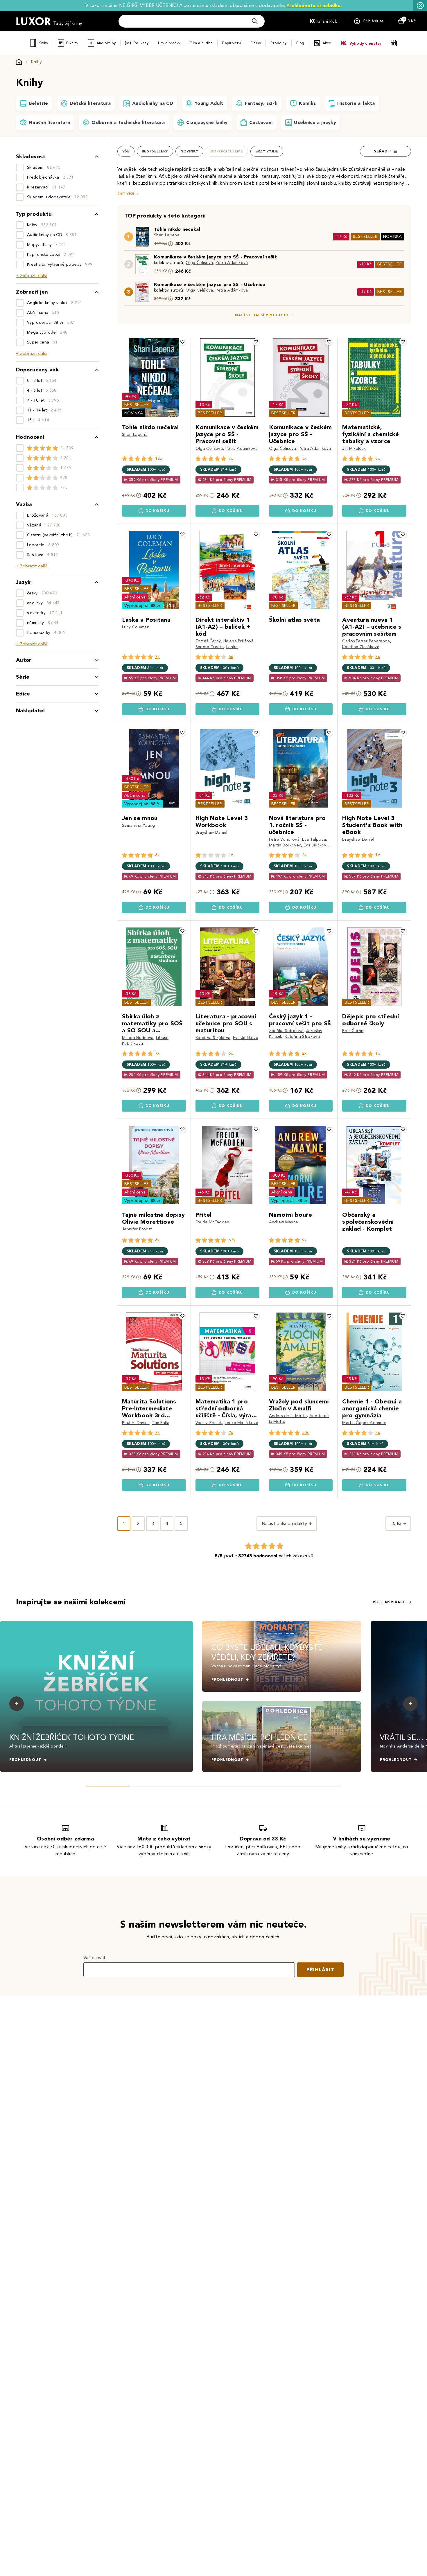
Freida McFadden (212, 1222)
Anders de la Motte (288, 1416)
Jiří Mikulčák (354, 448)
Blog (300, 43)
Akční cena (135, 597)
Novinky (189, 151)
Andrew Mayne (284, 1222)
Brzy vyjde (267, 151)
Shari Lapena (167, 235)
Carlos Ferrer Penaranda (366, 641)
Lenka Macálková (241, 1423)
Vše (126, 151)
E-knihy (72, 43)
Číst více (126, 194)
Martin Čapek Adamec (364, 1423)
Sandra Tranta (210, 647)
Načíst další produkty (262, 315)
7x (231, 458)
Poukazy (141, 43)
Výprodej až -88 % (142, 606)
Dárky (256, 43)
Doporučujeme (227, 151)
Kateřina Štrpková (213, 1038)
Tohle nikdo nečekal (177, 229)
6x (378, 458)
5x (231, 1053)
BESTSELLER (365, 237)
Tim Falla (161, 1423)
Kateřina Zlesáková (361, 647)
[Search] (255, 21)
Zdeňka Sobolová (286, 1031)
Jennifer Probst (137, 1229)
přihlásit (320, 1970)
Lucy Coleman (136, 627)
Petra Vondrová (284, 839)
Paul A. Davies (136, 1423)
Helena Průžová (238, 641)
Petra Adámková (232, 263)
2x (304, 1053)
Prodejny (278, 43)
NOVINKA (392, 237)
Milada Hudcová (138, 1038)
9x (304, 1240)
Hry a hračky (169, 43)
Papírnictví (232, 43)
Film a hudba (201, 43)
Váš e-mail (94, 1958)
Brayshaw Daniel (211, 832)
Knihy (43, 43)
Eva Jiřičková (316, 845)
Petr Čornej (353, 1031)
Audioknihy (106, 43)
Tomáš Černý (208, 641)
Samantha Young (138, 825)
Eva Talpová (314, 839)
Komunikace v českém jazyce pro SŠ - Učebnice (210, 284)
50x (306, 1433)
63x (232, 1240)
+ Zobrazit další (31, 276)
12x (159, 458)
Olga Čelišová (199, 263)
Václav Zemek (209, 1423)
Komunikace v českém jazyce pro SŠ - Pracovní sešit (215, 257)
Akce (327, 43)
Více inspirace (389, 1602)
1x (231, 855)
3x (304, 458)
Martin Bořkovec (285, 845)
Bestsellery (155, 151)
